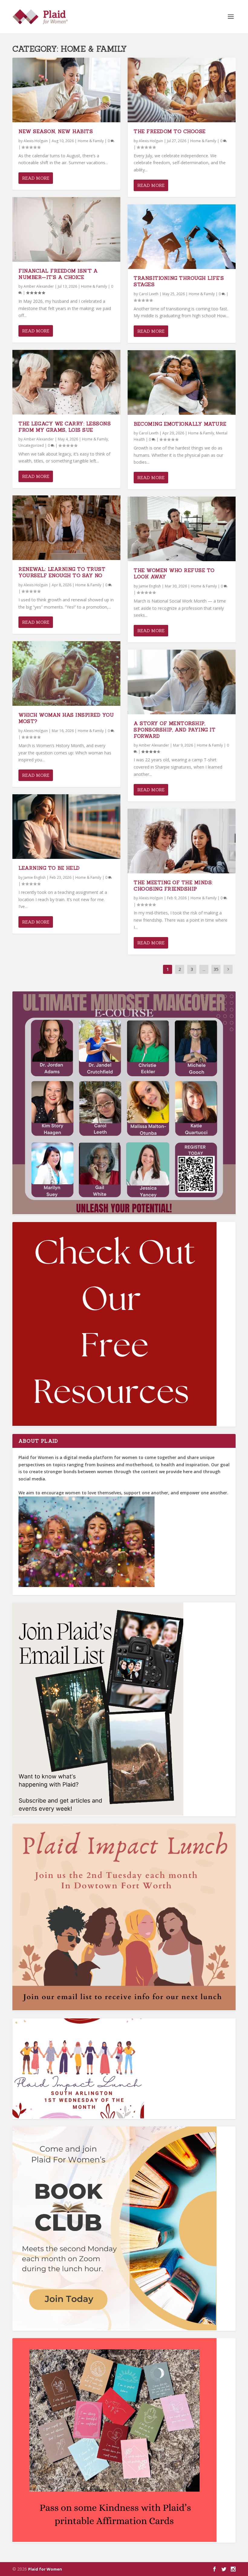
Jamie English (35, 877)
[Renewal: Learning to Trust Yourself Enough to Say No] (66, 528)
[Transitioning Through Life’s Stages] (182, 237)
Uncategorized (31, 445)
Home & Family (91, 141)
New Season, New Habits (56, 131)
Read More (36, 178)
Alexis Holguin (36, 141)
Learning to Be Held (49, 868)
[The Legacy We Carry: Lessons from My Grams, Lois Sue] (66, 382)
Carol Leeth (149, 294)
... (204, 969)
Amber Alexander (39, 286)
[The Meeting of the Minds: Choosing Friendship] (182, 841)
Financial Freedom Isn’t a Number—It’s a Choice (58, 274)
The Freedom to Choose (170, 131)
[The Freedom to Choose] (182, 90)
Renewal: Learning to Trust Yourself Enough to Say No (62, 572)
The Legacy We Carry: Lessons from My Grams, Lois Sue (65, 427)
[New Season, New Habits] (66, 90)
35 (216, 969)
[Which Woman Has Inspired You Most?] (66, 674)
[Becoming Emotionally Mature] (182, 382)
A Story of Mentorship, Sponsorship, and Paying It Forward (175, 730)
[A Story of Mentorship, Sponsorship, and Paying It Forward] (182, 682)
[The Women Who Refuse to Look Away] (182, 529)
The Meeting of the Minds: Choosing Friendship (173, 886)
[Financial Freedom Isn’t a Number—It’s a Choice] (66, 229)
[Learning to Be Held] (66, 827)
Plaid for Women (45, 2569)
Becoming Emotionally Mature (180, 424)
